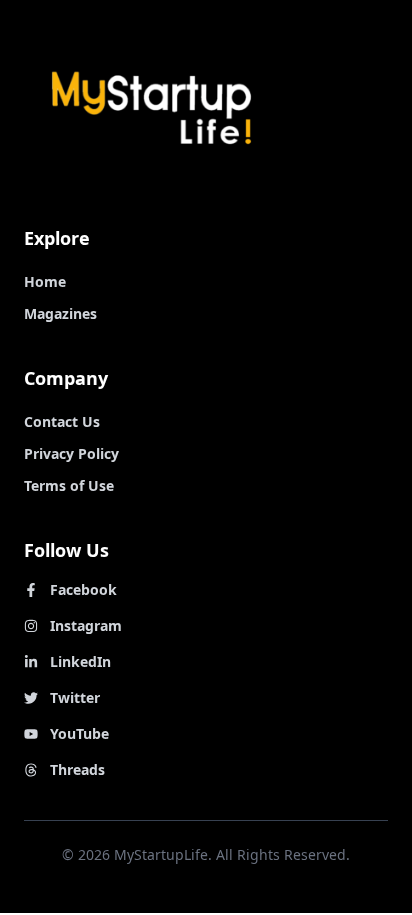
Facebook (83, 589)
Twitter (75, 697)
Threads (77, 769)
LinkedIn (80, 661)
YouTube (79, 733)
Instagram (86, 625)
